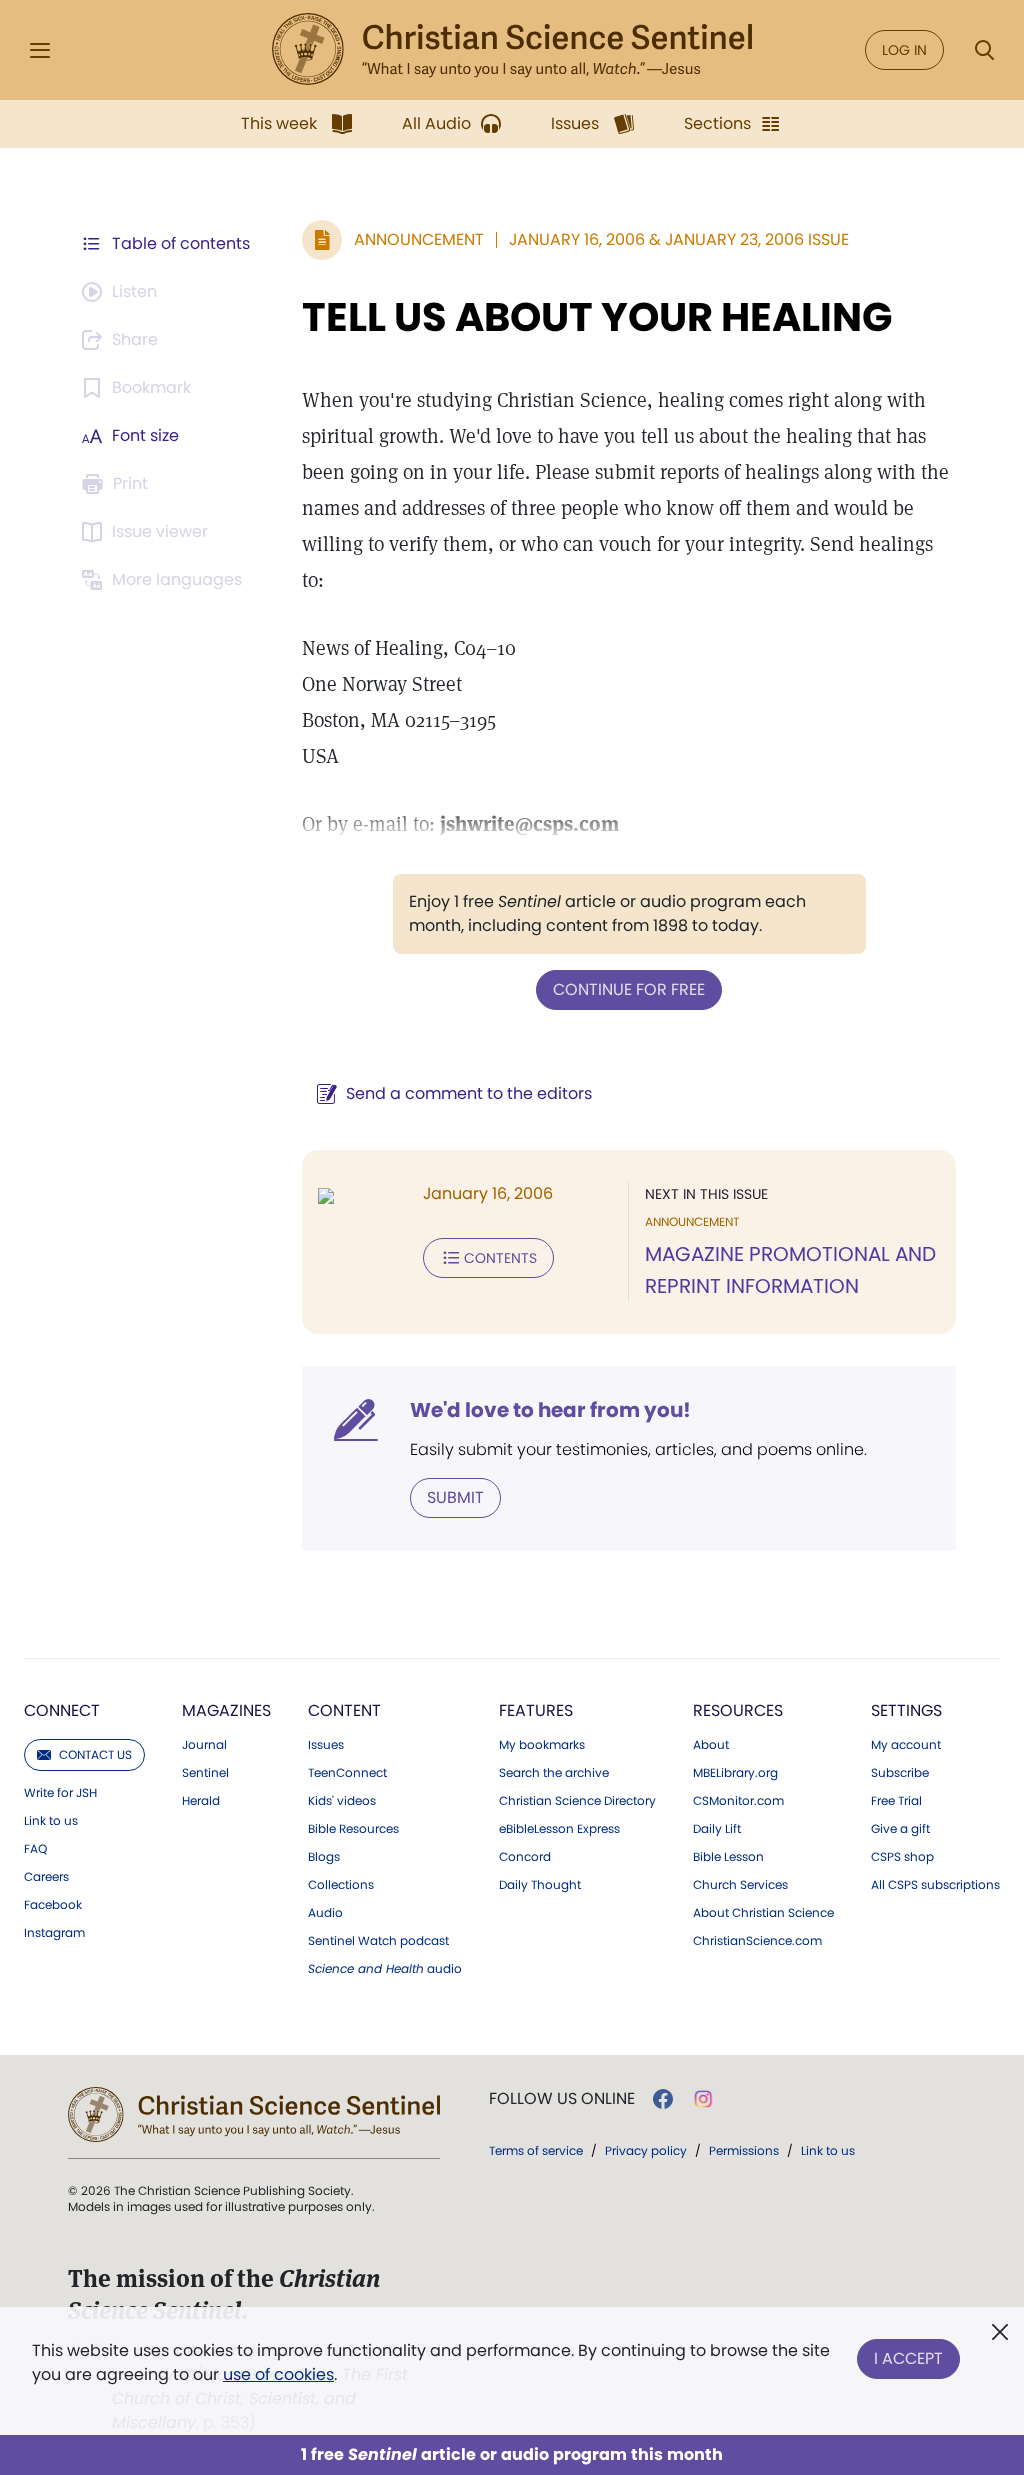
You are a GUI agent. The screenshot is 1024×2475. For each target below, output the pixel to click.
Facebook (53, 1905)
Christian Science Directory (577, 1801)
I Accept (908, 2358)
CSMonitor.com (738, 1801)
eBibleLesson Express (559, 1829)
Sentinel (205, 1773)
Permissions (744, 2150)
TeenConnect (347, 1773)
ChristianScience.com (757, 1941)
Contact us (95, 1754)
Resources (738, 1710)
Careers (46, 1877)
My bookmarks (542, 1745)
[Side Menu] (40, 50)
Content (344, 1710)
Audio (325, 1913)
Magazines (226, 1710)
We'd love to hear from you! (550, 1410)
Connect (62, 1710)
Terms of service (536, 2150)
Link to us (51, 1821)
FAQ (35, 1849)
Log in (904, 50)
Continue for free (629, 989)
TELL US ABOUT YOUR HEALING (597, 317)
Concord (525, 1857)
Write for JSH (60, 1793)
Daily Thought (540, 1885)
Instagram (54, 1933)
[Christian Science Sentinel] (512, 50)
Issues (326, 1745)
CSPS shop (902, 1857)
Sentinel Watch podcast (378, 1941)
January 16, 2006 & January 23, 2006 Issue (679, 239)
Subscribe (900, 1773)
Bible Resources (353, 1829)
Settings (906, 1710)
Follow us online (562, 2099)
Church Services (740, 1885)
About (711, 1745)
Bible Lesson (728, 1857)
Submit (455, 1497)
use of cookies (278, 2374)
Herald (201, 1801)
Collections (341, 1885)
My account (906, 1745)
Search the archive (554, 1773)
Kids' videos (342, 1801)
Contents (500, 1258)
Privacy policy (646, 2150)
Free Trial (896, 1801)
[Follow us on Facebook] (663, 2099)
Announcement (419, 239)
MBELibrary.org (735, 1773)
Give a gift (900, 1829)
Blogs (324, 1857)
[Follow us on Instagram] (703, 2099)
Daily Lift (717, 1829)
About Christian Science (763, 1913)
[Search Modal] (984, 50)
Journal (204, 1745)
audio (385, 1969)
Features (536, 1710)
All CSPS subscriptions (935, 1885)
